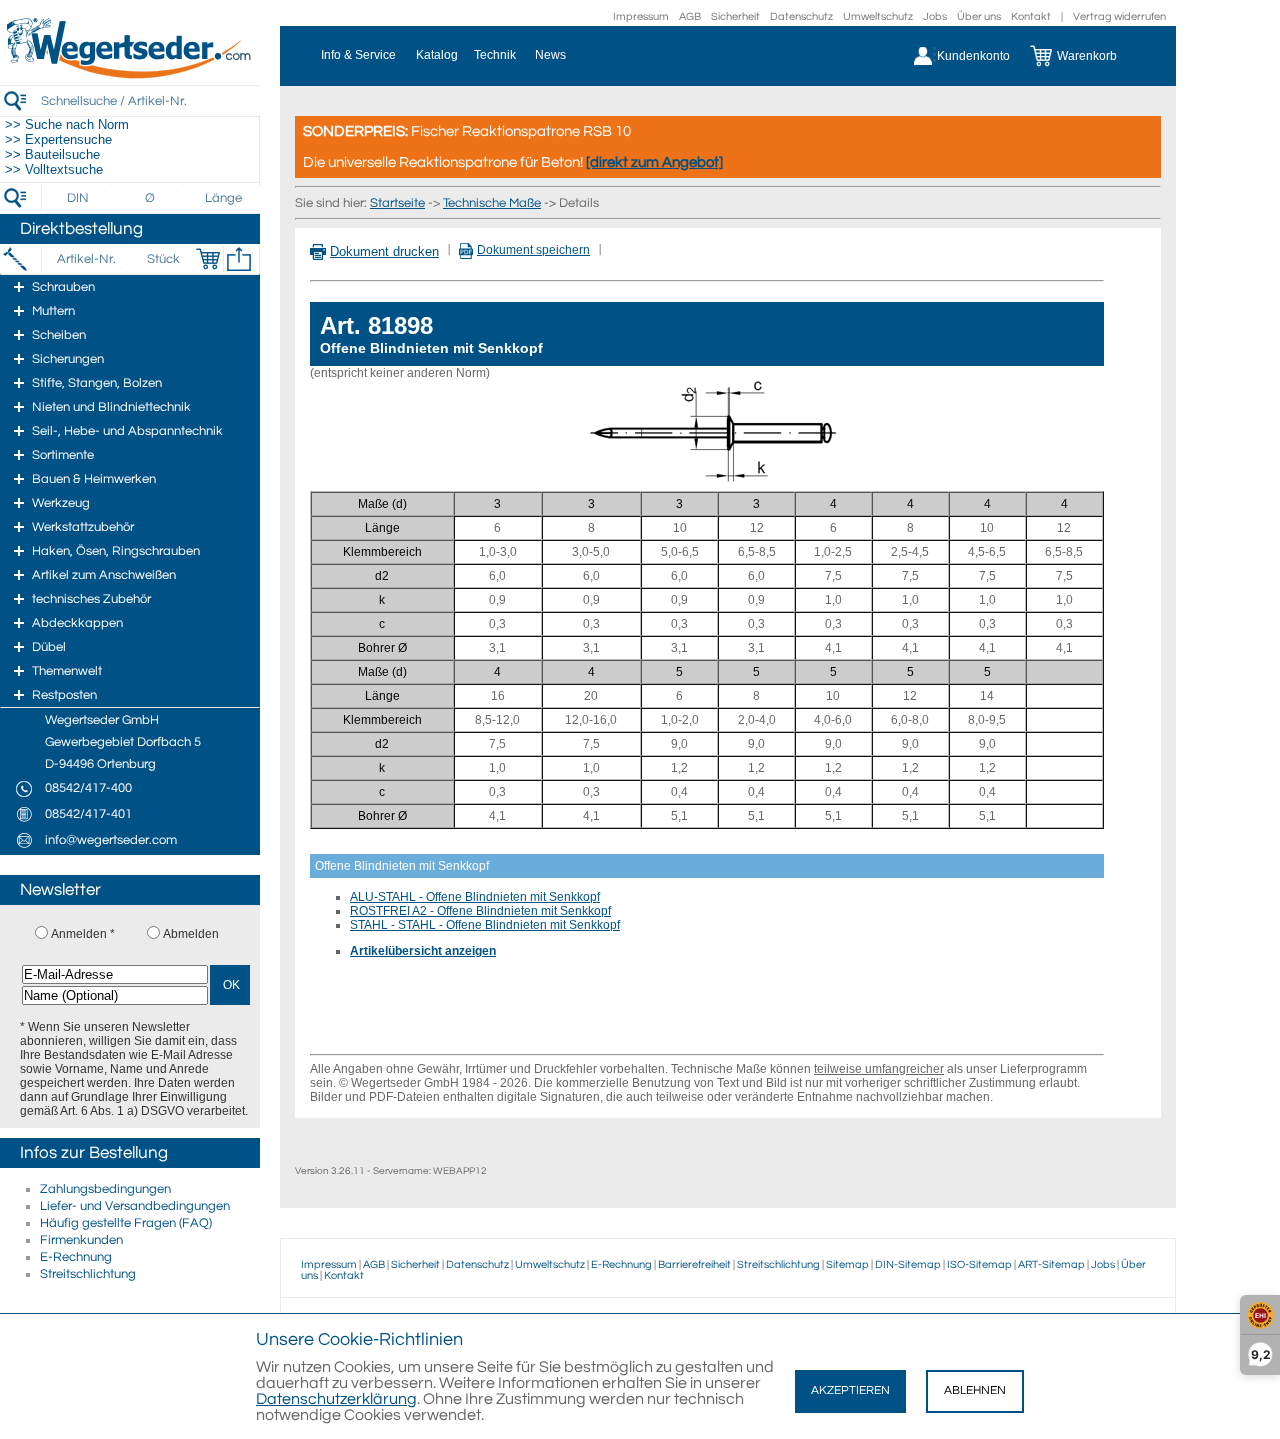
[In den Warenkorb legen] (208, 259)
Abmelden (191, 934)
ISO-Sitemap (979, 1264)
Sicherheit (735, 16)
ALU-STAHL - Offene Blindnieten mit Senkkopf (475, 897)
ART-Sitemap (1051, 1264)
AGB (690, 16)
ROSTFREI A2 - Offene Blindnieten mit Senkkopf (480, 911)
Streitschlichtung (88, 1274)
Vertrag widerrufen (1119, 16)
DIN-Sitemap (908, 1264)
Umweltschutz (878, 16)
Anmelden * (83, 934)
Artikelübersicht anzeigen (423, 951)
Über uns (979, 16)
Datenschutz (801, 16)
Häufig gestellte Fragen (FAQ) (126, 1223)
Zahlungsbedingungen (105, 1189)
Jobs (935, 16)
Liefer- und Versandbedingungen (135, 1206)
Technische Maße (492, 203)
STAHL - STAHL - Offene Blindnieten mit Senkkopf (485, 925)
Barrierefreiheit (694, 1264)
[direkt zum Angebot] (654, 162)
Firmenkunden (81, 1240)
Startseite (397, 203)
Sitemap (847, 1264)
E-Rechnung (76, 1257)
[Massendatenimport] (239, 259)
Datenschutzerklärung (336, 1399)
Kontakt (1031, 16)
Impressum (641, 16)
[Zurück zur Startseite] (130, 75)
